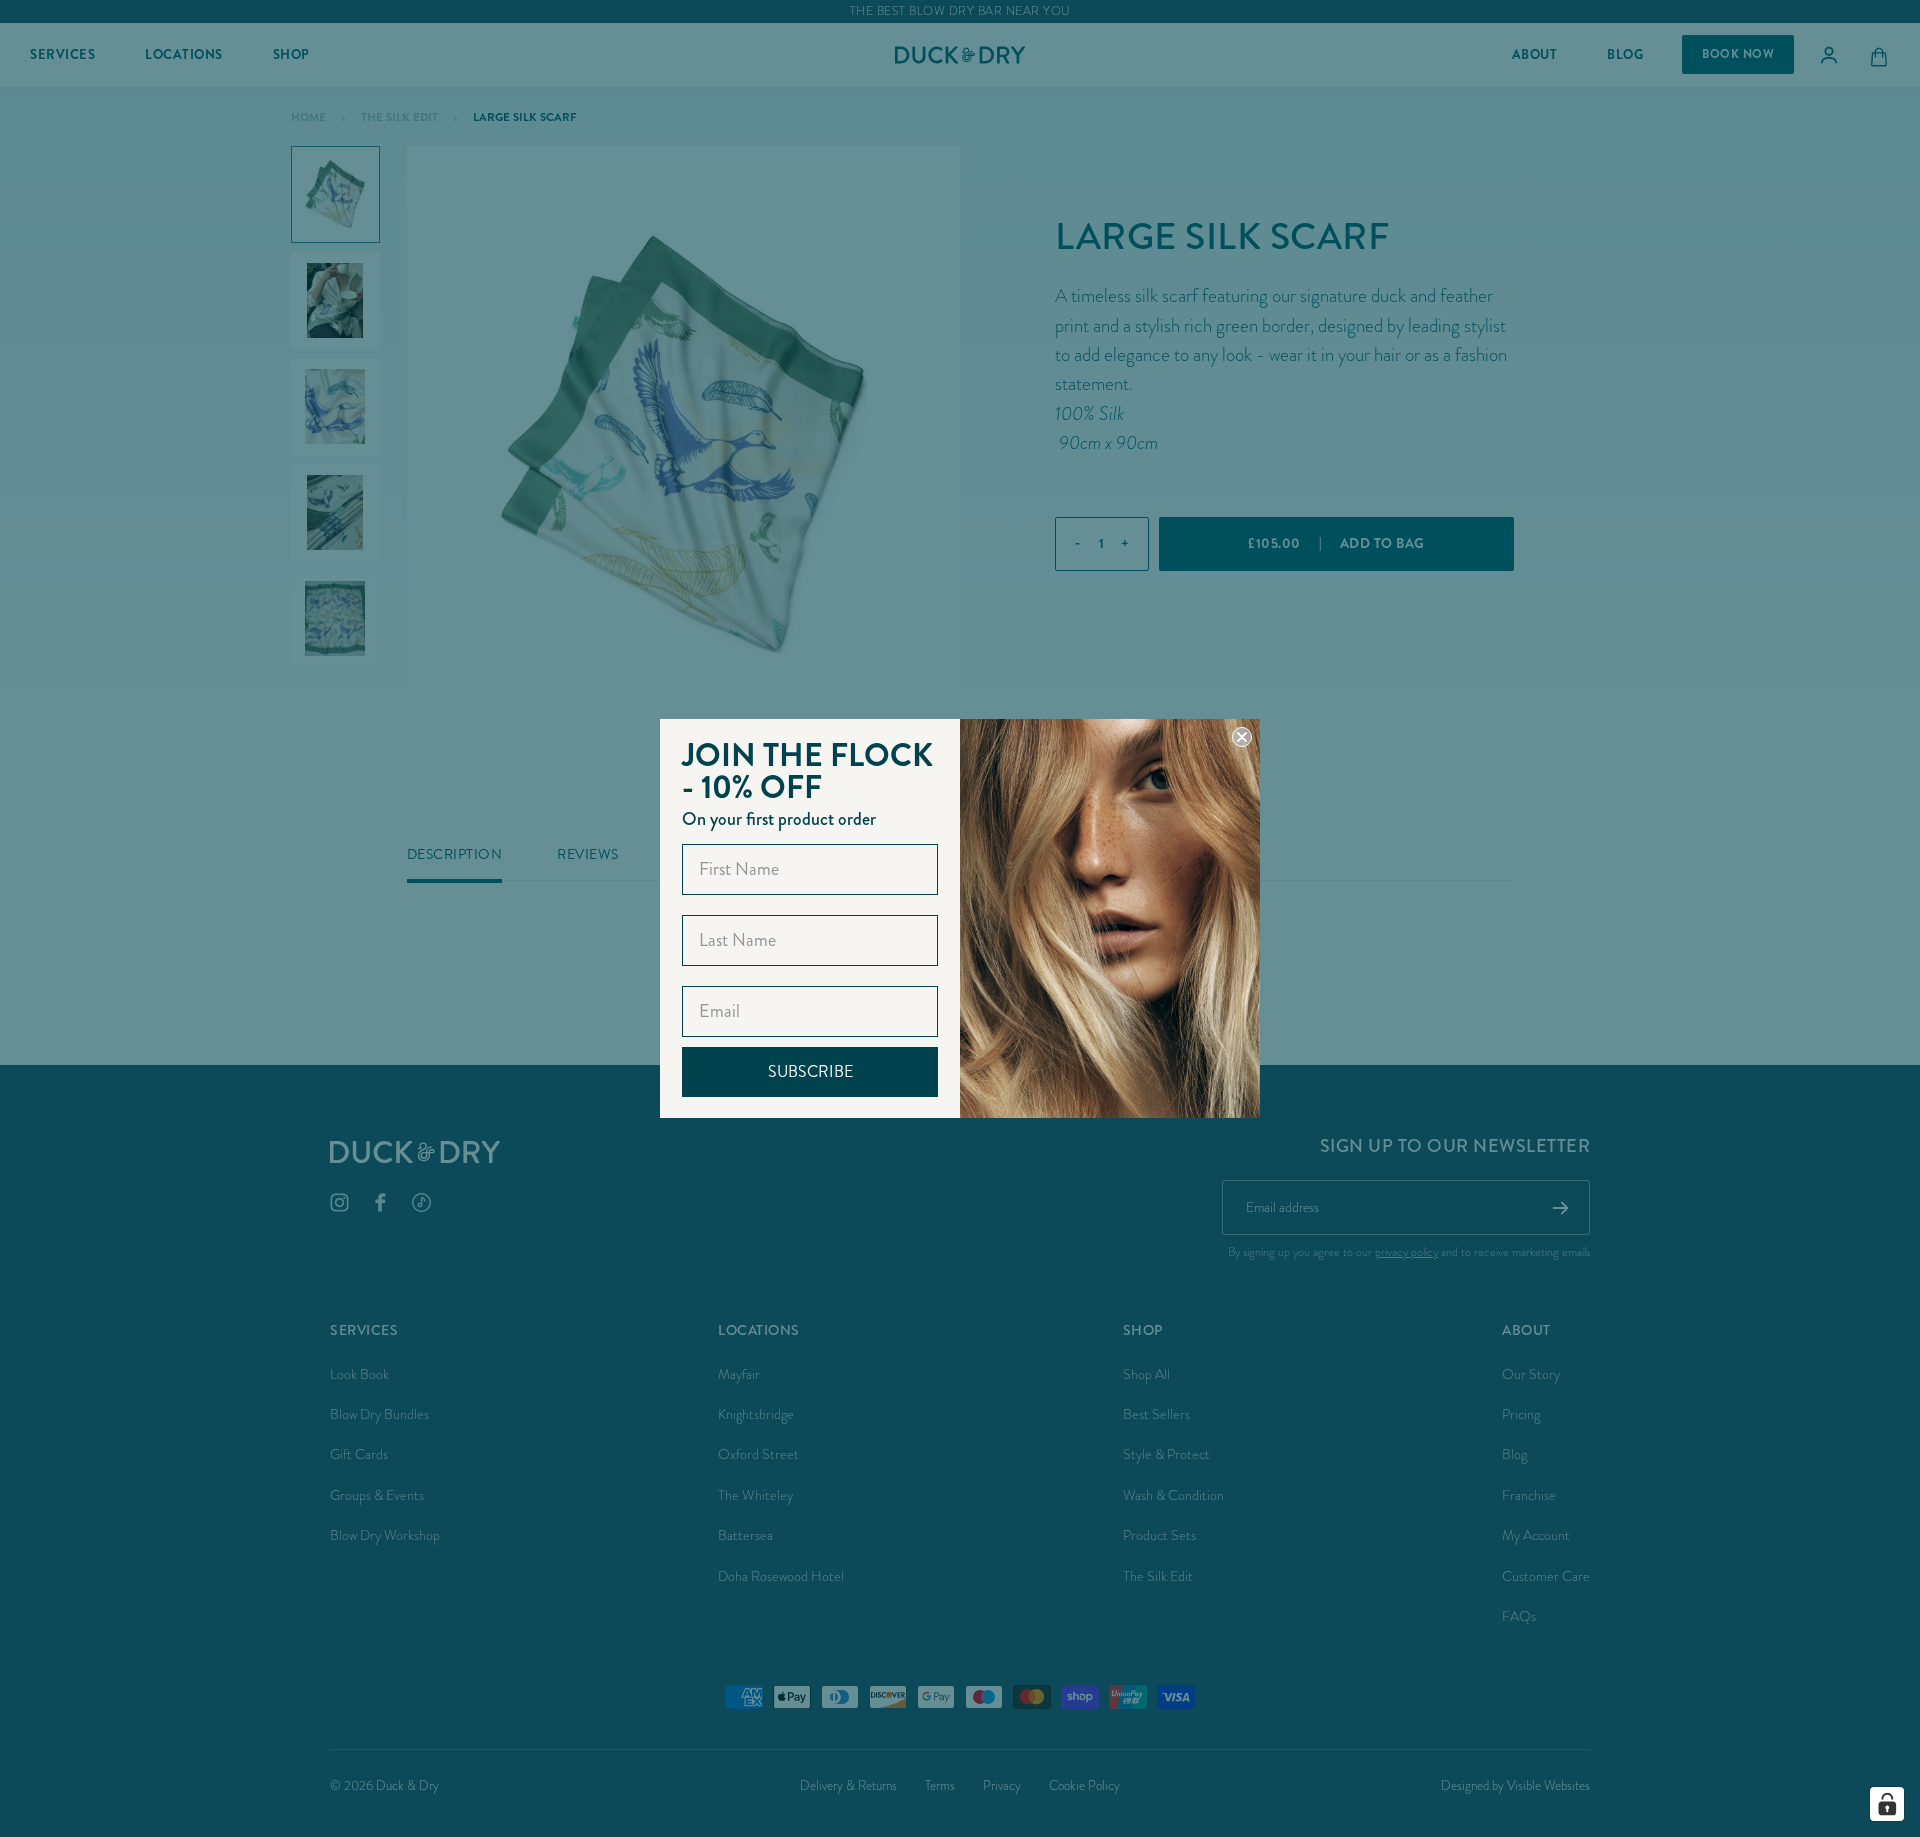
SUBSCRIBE (810, 1071)
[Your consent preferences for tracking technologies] (1887, 1804)
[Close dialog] (1242, 737)
